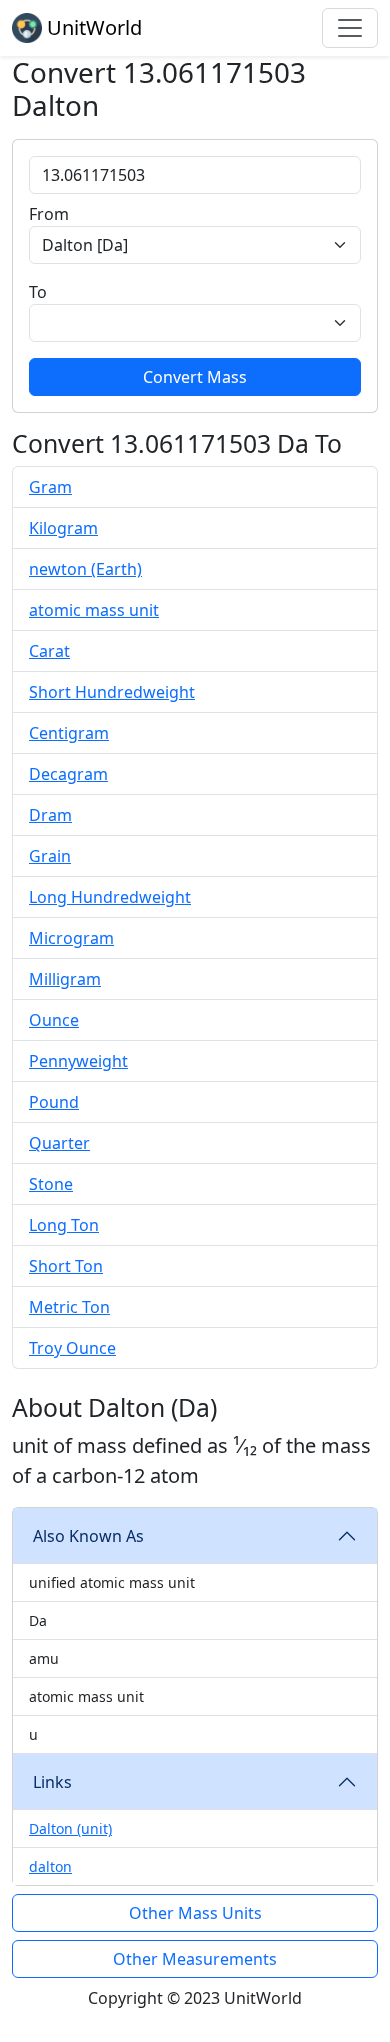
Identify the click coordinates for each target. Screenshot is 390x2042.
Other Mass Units (195, 1913)
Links (52, 1782)
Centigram (69, 733)
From (49, 214)
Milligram (65, 979)
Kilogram (63, 528)
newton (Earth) (85, 569)
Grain (50, 856)
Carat (49, 651)
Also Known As (88, 1536)
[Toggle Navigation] (350, 28)
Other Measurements (195, 1959)
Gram (50, 487)
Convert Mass (195, 377)
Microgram (71, 938)
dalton (50, 1866)
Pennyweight (78, 1061)
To (38, 292)
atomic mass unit (94, 610)
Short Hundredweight (112, 692)
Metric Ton (69, 1307)
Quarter (59, 1143)
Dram (50, 815)
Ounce (54, 1020)
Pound (54, 1102)
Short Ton (66, 1266)
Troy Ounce (72, 1348)
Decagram (68, 774)
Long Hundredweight (110, 897)
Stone (51, 1184)
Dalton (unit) (70, 1828)
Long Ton (64, 1225)
